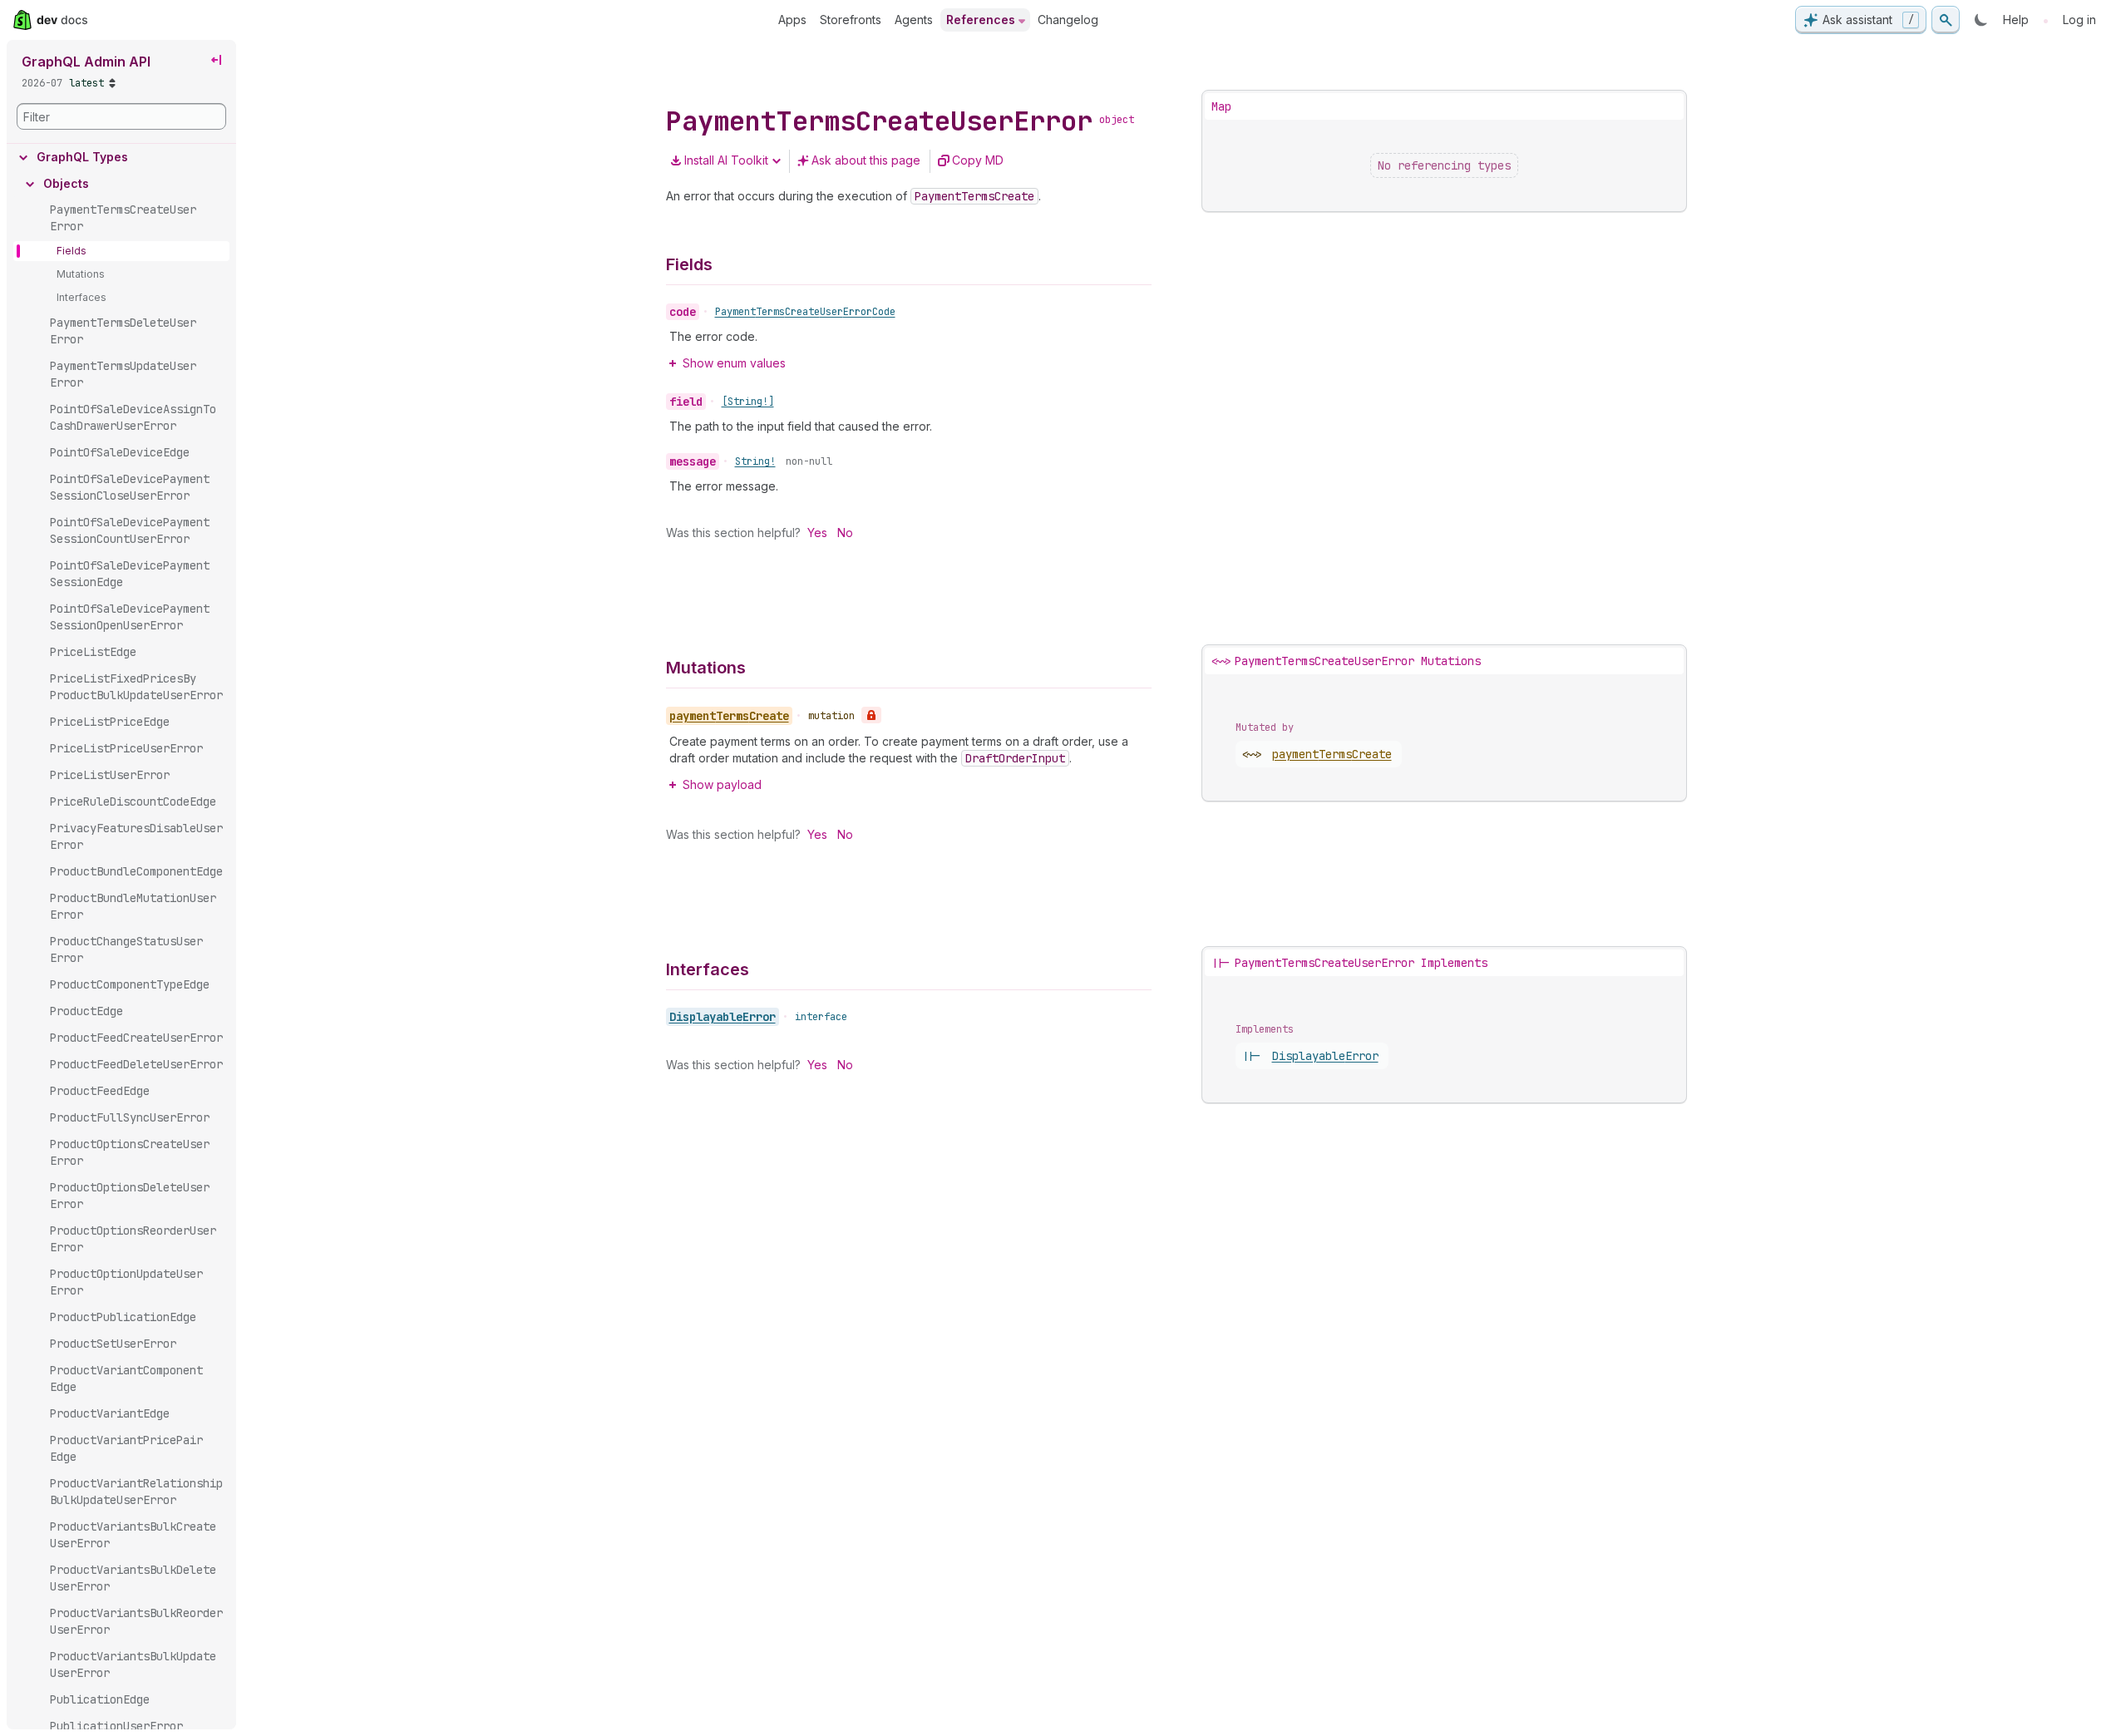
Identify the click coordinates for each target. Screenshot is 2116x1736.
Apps (792, 20)
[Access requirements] (871, 715)
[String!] (748, 402)
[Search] (1946, 20)
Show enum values (734, 363)
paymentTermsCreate (1332, 754)
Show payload (722, 784)
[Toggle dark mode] (1981, 20)
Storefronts (851, 20)
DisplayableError (723, 1017)
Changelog (1068, 20)
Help (2016, 20)
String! (755, 461)
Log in (2079, 20)
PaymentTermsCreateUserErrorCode (805, 312)
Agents (914, 20)
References (981, 20)
